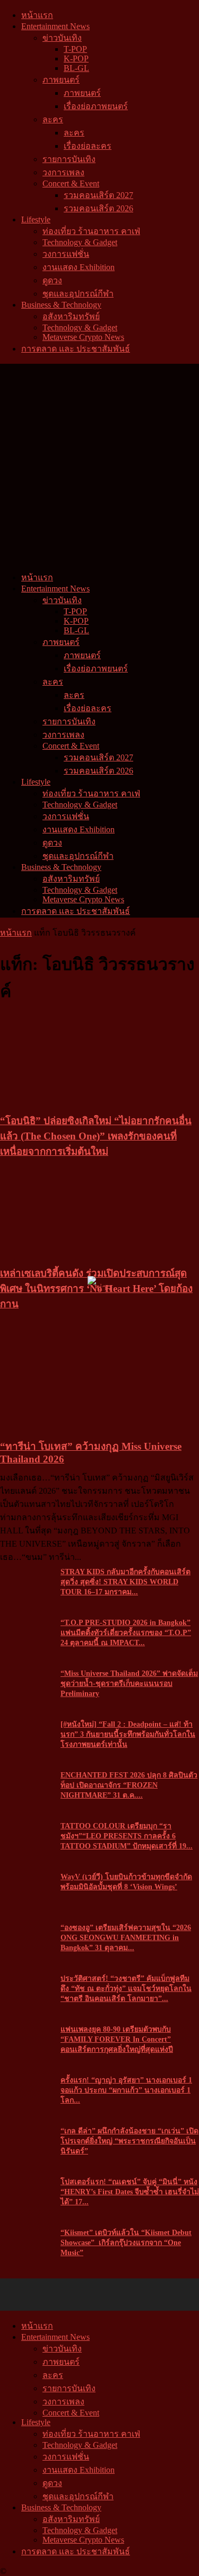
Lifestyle (36, 219)
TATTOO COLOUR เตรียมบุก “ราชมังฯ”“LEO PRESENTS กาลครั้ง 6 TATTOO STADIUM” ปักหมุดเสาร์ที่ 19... (127, 1836)
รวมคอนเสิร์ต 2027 (98, 195)
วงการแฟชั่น (66, 254)
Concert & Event (71, 183)
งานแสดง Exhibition (79, 267)
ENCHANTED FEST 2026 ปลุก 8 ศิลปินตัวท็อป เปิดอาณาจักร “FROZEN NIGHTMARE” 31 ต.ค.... (129, 1785)
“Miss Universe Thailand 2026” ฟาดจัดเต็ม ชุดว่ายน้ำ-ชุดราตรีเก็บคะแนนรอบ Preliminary (129, 1684)
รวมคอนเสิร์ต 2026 (98, 208)
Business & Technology (61, 305)
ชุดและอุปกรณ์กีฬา (78, 294)
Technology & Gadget (80, 242)
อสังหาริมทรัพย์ (71, 316)
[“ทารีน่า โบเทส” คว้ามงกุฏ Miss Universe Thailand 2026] (80, 1431)
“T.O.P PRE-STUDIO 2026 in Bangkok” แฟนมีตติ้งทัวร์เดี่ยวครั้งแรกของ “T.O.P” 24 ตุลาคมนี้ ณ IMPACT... (126, 1633)
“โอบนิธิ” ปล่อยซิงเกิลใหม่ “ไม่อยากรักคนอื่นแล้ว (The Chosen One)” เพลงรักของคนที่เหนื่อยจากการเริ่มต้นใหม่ (96, 1136)
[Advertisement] (99, 467)
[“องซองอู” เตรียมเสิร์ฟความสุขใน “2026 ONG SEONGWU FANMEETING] (27, 1930)
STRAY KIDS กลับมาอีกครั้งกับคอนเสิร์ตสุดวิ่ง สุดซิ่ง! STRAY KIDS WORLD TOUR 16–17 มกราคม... (126, 1582)
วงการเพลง (63, 172)
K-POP (76, 59)
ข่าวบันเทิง (62, 38)
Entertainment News (55, 26)
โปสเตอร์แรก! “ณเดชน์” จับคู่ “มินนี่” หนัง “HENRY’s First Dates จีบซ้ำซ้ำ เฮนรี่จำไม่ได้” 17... (130, 2192)
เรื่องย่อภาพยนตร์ (96, 106)
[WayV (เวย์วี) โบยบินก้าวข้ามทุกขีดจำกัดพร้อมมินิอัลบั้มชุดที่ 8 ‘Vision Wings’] (27, 1879)
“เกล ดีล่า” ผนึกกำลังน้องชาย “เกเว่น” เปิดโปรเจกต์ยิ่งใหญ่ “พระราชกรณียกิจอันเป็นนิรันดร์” (129, 2141)
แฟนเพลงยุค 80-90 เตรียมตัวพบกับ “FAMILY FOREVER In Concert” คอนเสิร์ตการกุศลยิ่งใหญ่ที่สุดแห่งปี (117, 2039)
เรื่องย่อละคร (88, 146)
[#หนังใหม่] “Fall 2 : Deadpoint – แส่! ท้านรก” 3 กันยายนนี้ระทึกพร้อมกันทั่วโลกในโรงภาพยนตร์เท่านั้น (128, 1734)
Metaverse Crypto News (83, 337)
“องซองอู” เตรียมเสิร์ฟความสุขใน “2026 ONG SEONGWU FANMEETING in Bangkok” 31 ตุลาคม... (126, 1938)
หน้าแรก (37, 15)
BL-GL (76, 68)
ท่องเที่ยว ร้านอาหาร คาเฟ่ (91, 231)
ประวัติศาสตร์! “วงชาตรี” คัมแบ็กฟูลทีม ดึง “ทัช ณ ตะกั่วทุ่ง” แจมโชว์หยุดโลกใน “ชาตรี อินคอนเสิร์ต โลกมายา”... (126, 1989)
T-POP (75, 49)
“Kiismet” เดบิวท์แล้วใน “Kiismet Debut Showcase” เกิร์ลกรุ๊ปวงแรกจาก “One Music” (126, 2243)
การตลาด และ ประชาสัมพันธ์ (76, 349)
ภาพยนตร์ (61, 80)
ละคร (53, 119)
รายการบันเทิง (69, 159)
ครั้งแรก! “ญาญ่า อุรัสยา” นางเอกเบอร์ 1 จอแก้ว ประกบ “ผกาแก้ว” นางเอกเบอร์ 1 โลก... (126, 2090)
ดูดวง (52, 280)
